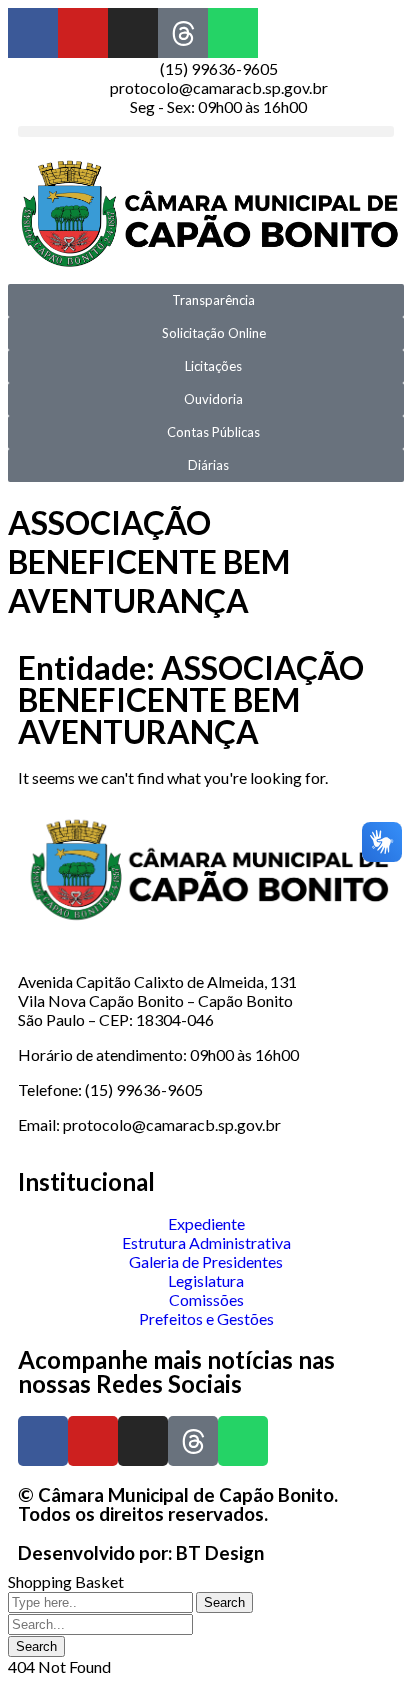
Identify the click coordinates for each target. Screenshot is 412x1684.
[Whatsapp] (233, 33)
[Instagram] (133, 33)
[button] (206, 131)
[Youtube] (83, 33)
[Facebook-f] (33, 33)
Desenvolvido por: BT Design (141, 1553)
